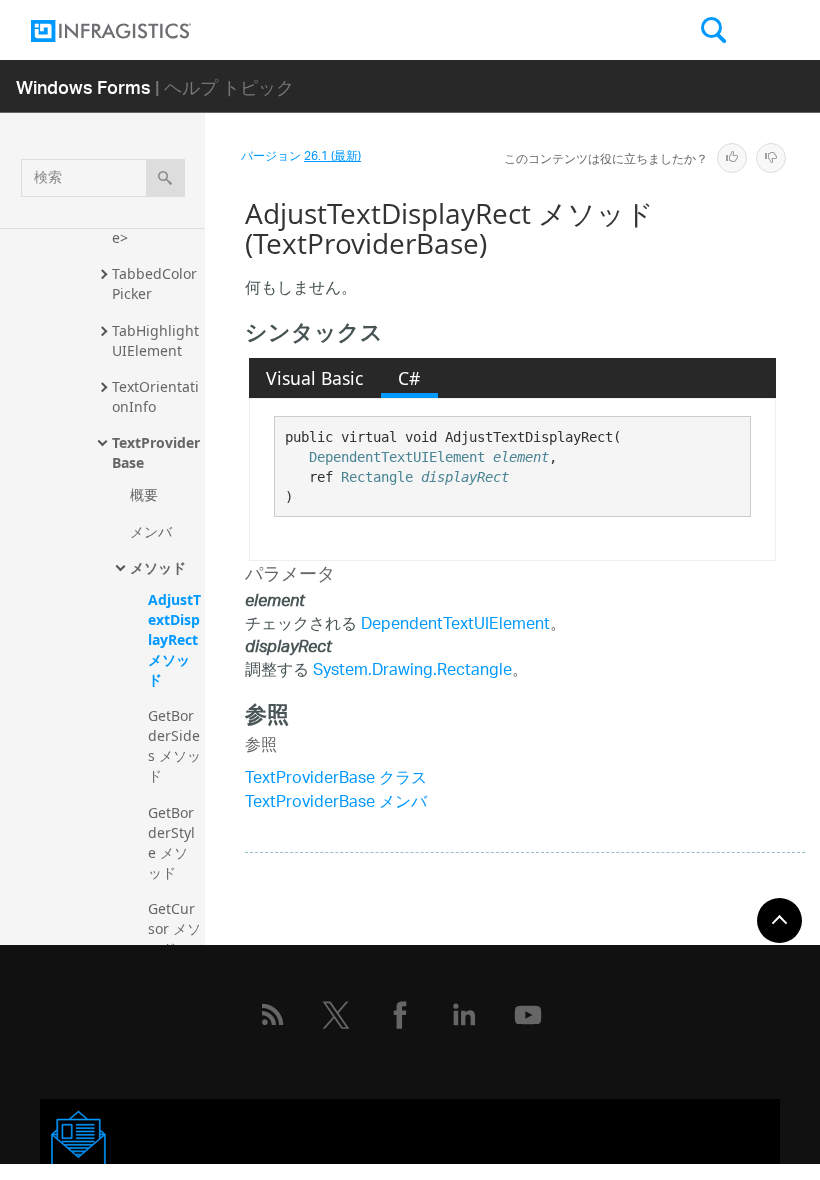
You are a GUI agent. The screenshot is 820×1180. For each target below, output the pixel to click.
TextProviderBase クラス (336, 779)
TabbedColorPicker (154, 283)
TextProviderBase (156, 452)
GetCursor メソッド (174, 928)
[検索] (165, 178)
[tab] (315, 378)
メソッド (158, 567)
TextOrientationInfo (155, 396)
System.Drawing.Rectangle (412, 671)
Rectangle (377, 477)
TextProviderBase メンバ (336, 803)
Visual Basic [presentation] (314, 378)
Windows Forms (83, 86)
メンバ (151, 531)
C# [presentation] (409, 378)
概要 (144, 494)
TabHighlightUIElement (155, 340)
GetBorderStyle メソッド (171, 842)
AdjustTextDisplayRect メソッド (175, 639)
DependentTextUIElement (397, 457)
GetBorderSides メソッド (174, 745)
